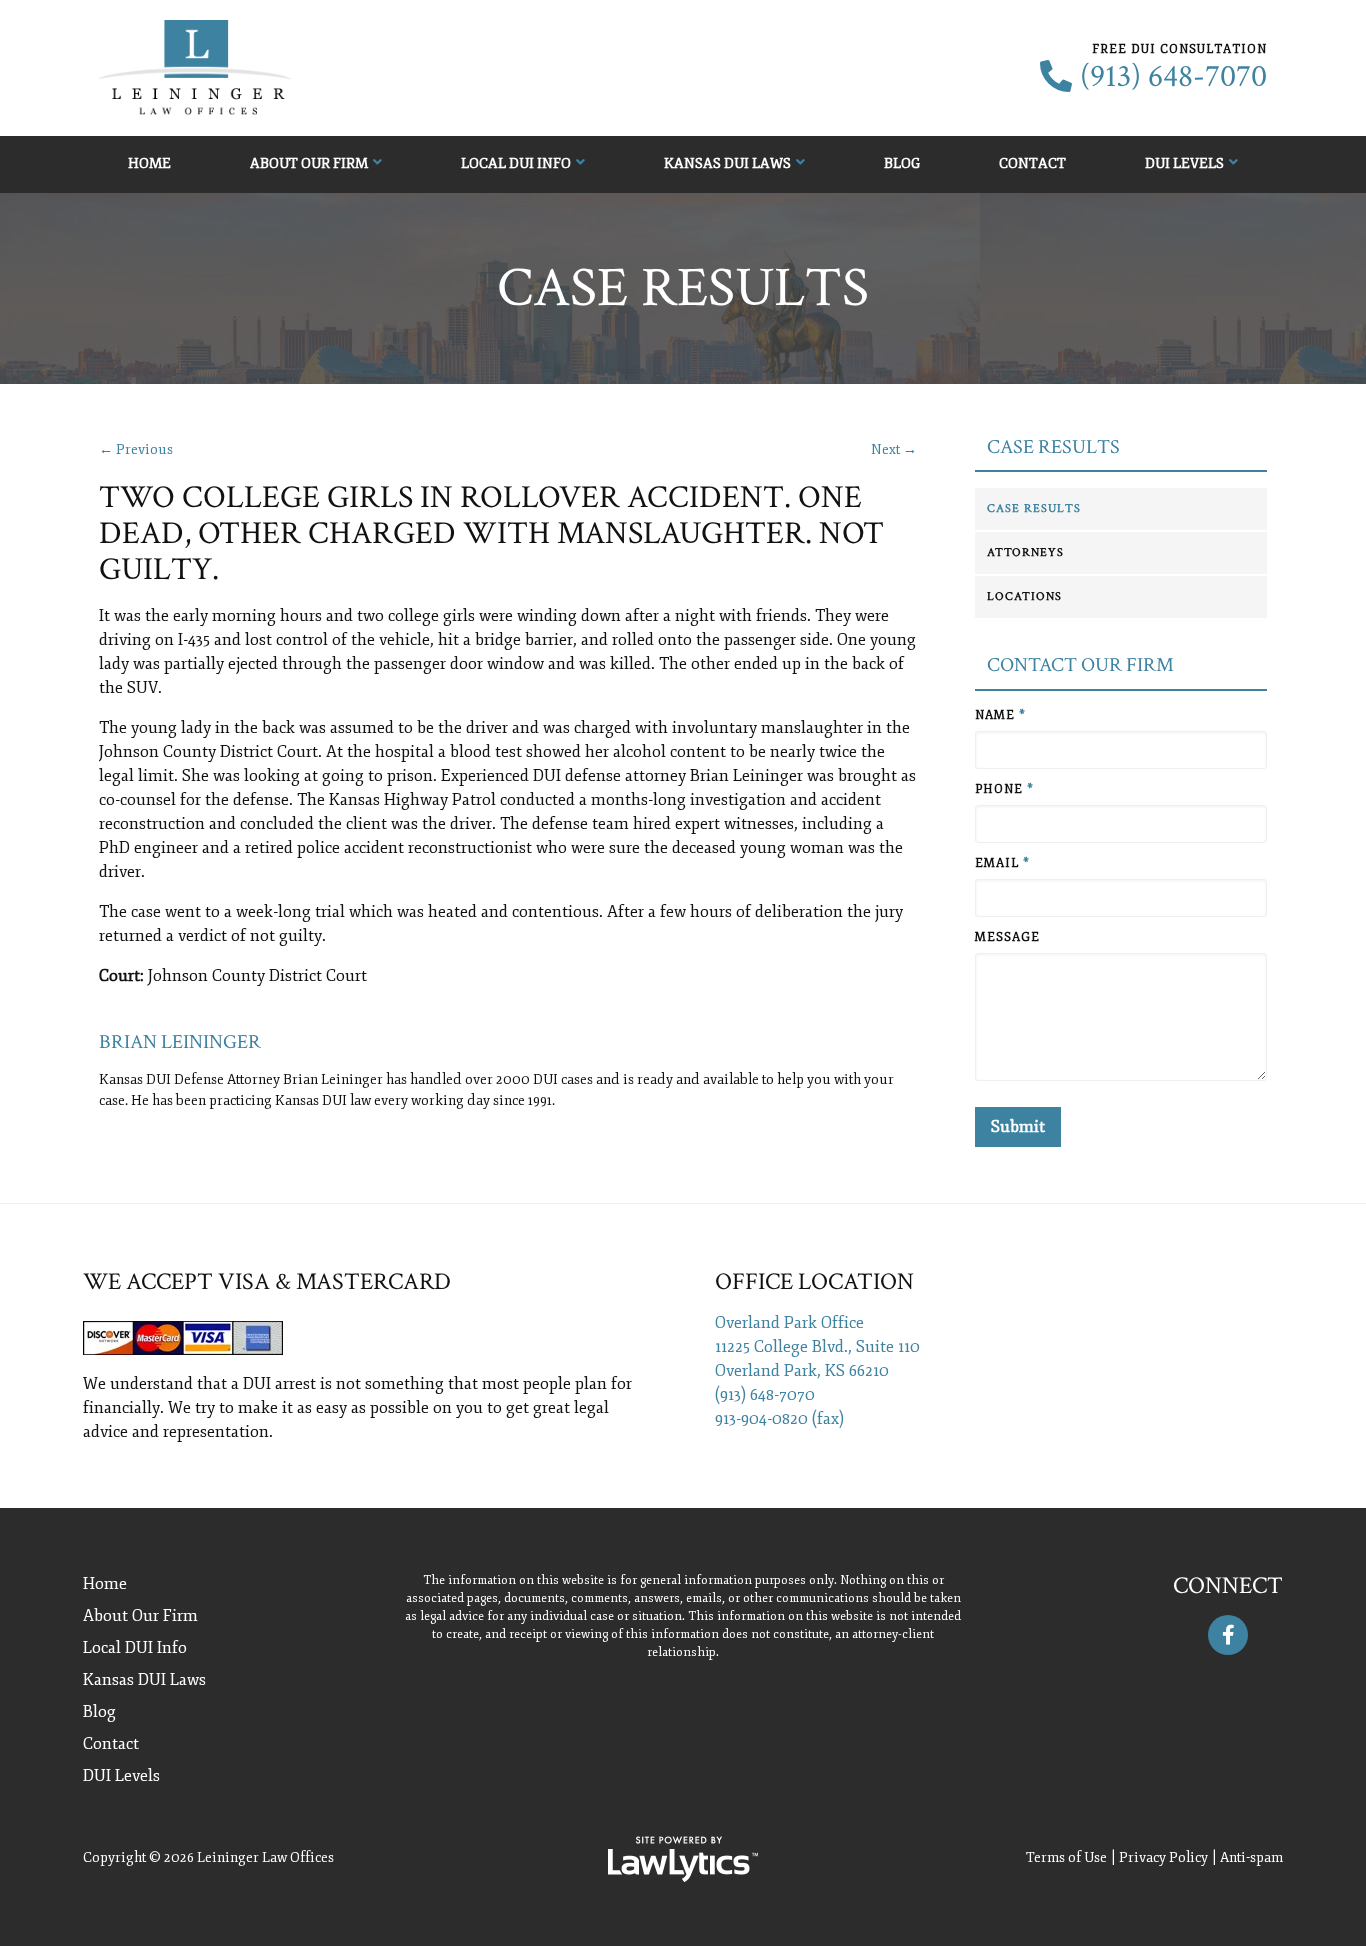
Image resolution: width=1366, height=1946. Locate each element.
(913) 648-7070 (1173, 77)
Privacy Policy (1163, 1857)
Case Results (1053, 447)
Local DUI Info (516, 163)
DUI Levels (1184, 163)
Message (1007, 937)
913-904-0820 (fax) (779, 1419)
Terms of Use (1066, 1857)
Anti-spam (1251, 1857)
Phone (1004, 789)
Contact (1032, 163)
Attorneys (1025, 552)
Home (149, 163)
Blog (902, 163)
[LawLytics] (683, 1859)
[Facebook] (1228, 1635)
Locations (1024, 596)
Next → (894, 449)
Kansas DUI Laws (727, 163)
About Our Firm (309, 163)
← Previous (136, 449)
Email (1002, 863)
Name (1000, 715)
